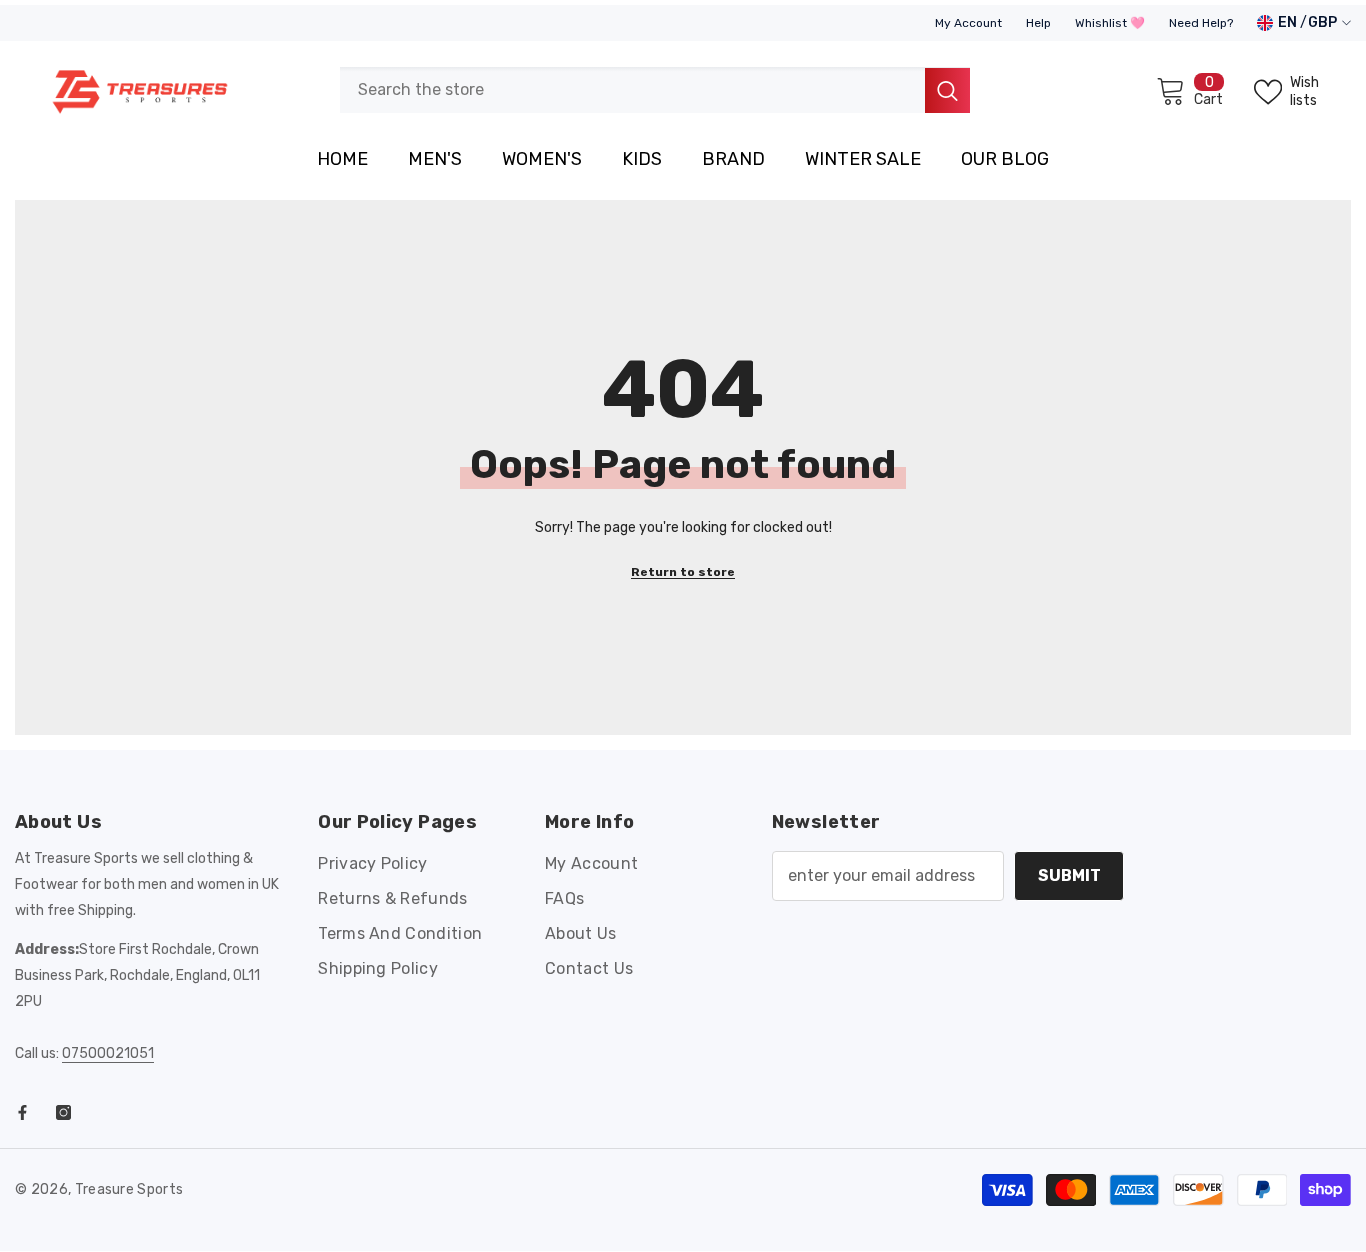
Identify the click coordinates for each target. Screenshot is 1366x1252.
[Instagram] (63, 1112)
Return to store (683, 572)
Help (1038, 23)
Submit (1069, 875)
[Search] (655, 90)
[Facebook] (22, 1112)
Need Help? (1201, 23)
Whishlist (1102, 23)
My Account (968, 23)
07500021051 (108, 1053)
